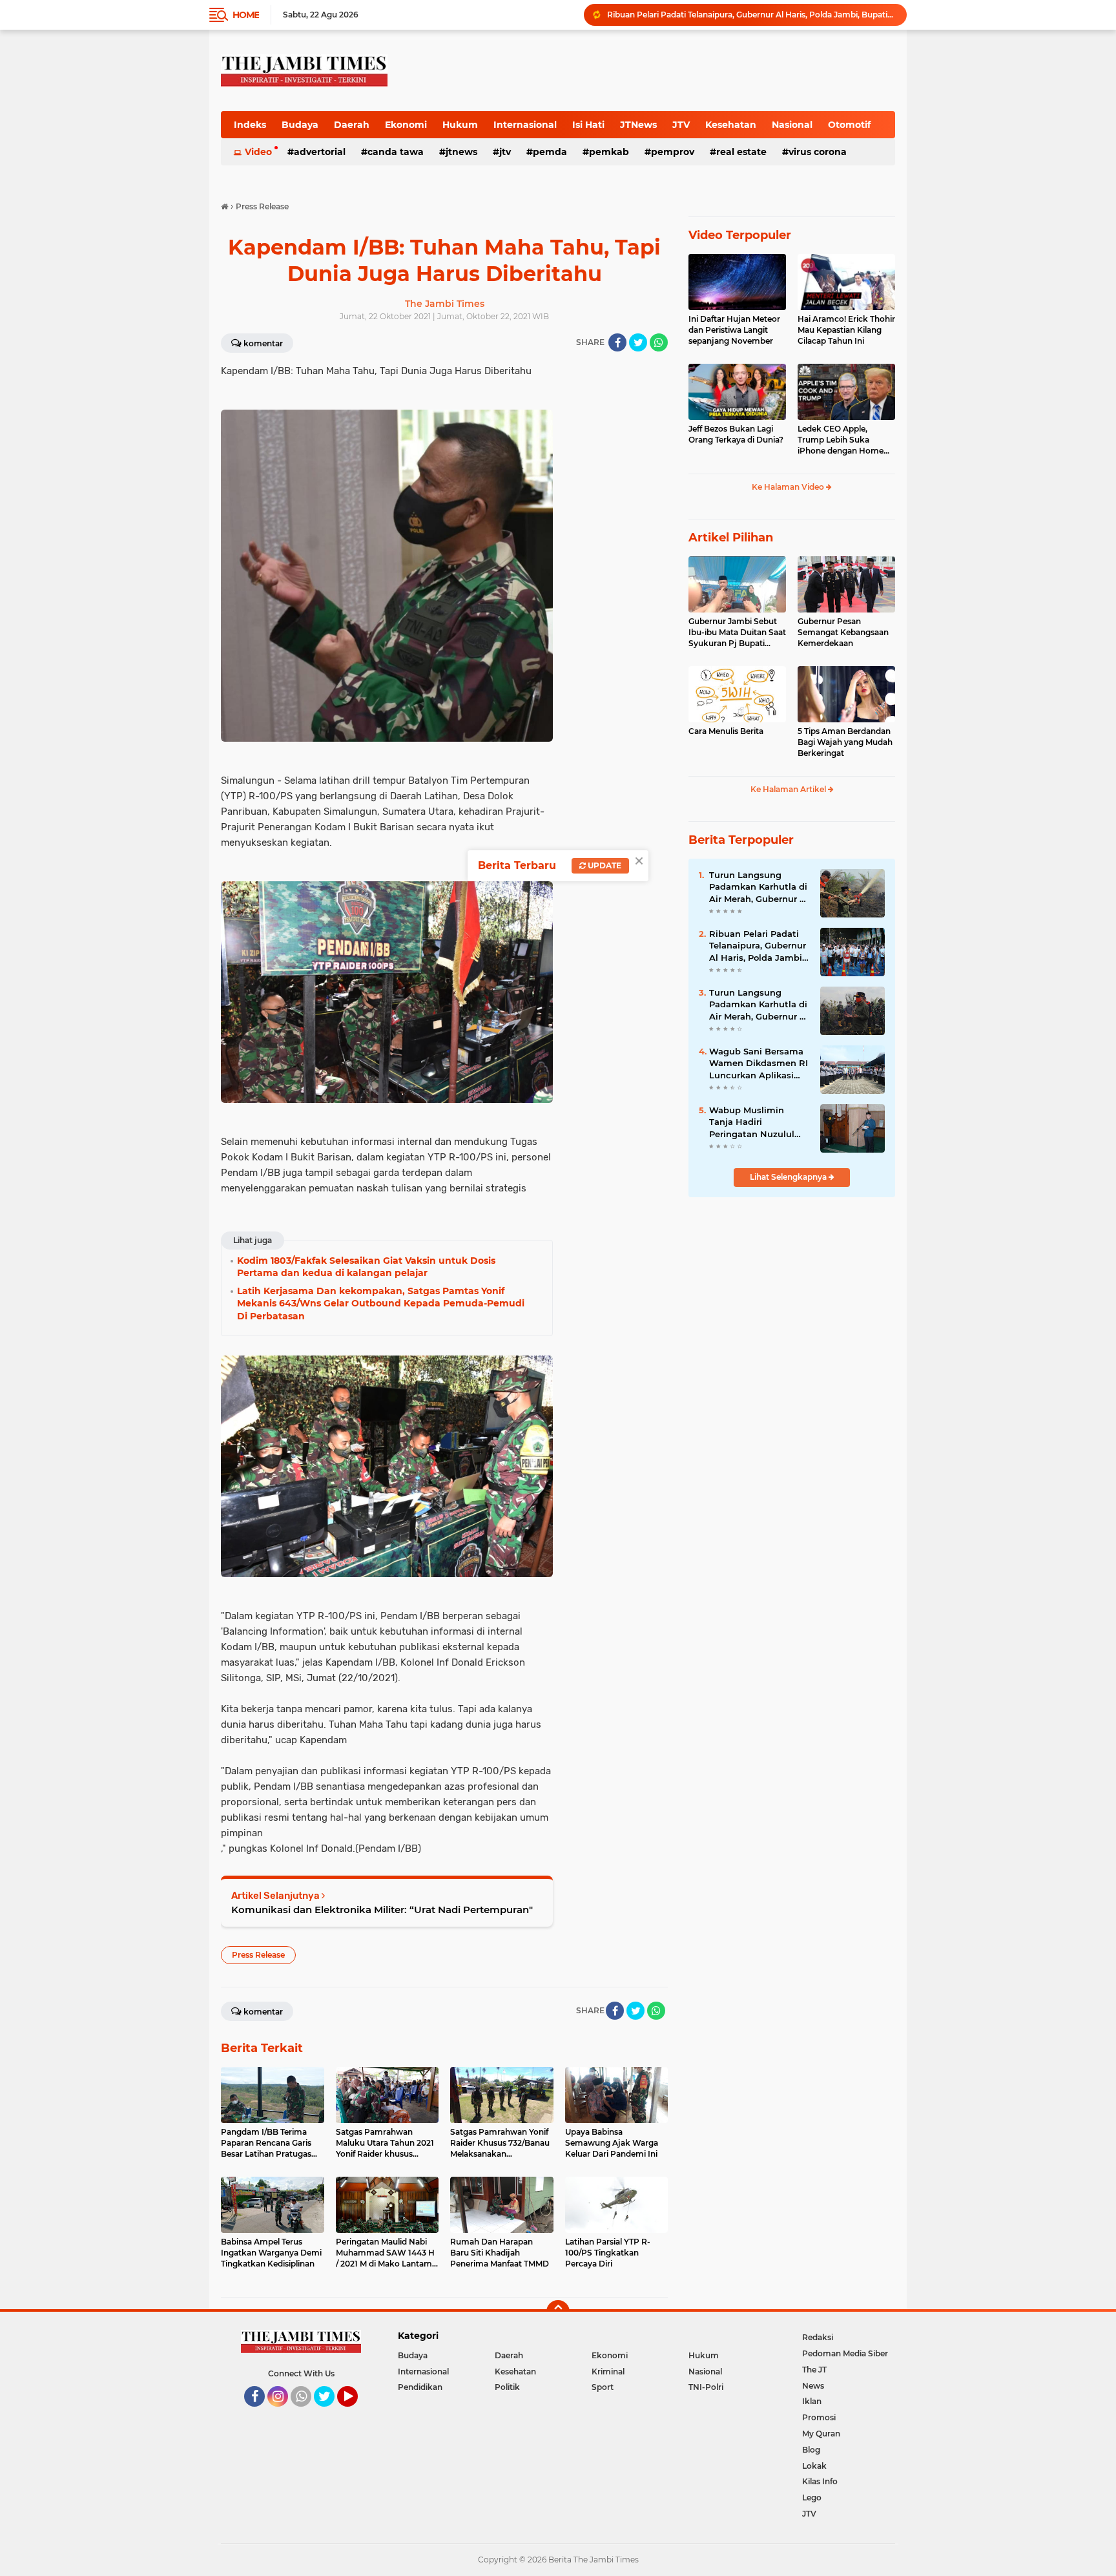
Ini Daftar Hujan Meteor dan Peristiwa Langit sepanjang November (734, 330)
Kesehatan (731, 125)
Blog (811, 2450)
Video (258, 152)
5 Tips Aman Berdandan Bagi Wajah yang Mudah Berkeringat (845, 742)
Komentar (263, 343)
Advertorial (320, 152)
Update (604, 865)
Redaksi (818, 2337)
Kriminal (608, 2372)
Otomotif (849, 125)
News (813, 2386)
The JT (814, 2370)
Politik (507, 2387)
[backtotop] (558, 2312)
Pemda (550, 152)
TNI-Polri (706, 2387)
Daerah (352, 125)
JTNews (638, 125)
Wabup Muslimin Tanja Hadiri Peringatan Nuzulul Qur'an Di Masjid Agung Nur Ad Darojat (758, 1122)
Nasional (792, 125)
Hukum (460, 125)
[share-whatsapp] (659, 342)
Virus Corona (818, 152)
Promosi (819, 2417)
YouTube (356, 2413)
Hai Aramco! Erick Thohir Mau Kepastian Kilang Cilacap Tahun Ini (846, 330)
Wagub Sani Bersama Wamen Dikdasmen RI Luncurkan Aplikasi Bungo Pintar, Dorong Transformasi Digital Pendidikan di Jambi (751, 15)
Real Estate (741, 152)
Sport (603, 2387)
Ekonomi (406, 125)
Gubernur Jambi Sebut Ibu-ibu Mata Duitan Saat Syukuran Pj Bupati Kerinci (737, 633)
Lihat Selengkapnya (789, 1177)
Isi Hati (588, 125)
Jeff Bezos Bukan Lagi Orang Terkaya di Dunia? (736, 434)
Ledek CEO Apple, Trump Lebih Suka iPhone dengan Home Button (841, 440)
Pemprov (673, 152)
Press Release (258, 1955)
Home (246, 15)
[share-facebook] (617, 342)
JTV (681, 125)
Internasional (525, 125)
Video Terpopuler (740, 235)
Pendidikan (420, 2387)
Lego (812, 2497)
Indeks (250, 125)
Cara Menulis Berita (726, 731)
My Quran (821, 2434)
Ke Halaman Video (789, 487)
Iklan (812, 2401)
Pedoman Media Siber (845, 2353)
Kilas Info (820, 2481)
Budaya (300, 125)
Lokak (814, 2466)
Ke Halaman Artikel (789, 789)
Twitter (330, 2413)
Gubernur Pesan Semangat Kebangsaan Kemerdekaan (843, 632)
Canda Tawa (396, 152)
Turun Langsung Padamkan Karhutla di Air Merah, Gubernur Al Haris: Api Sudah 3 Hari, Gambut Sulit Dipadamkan (759, 887)
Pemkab (609, 152)
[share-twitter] (638, 342)
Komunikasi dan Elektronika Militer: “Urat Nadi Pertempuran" (382, 1910)
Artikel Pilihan (731, 538)
